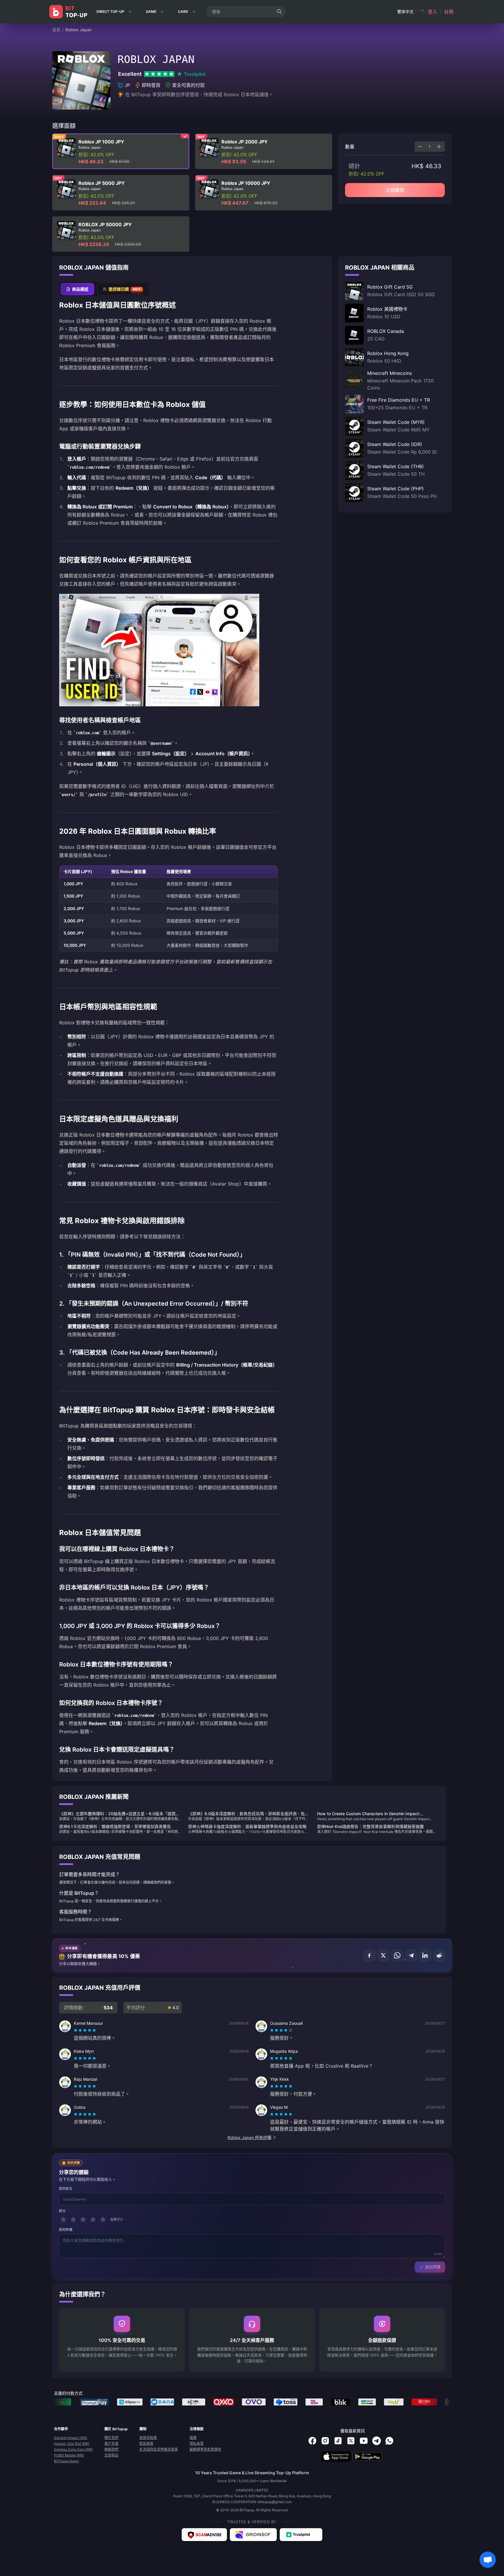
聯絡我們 (111, 2449)
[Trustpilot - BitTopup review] (301, 2535)
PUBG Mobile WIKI (69, 2455)
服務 (193, 2438)
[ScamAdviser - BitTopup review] (204, 2535)
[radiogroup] (85, 2030)
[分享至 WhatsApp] (397, 1955)
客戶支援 (111, 2444)
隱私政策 (197, 2444)
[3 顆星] (83, 2219)
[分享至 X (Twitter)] (383, 1955)
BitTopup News (66, 2461)
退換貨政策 (148, 2438)
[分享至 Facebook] (369, 1955)
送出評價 (433, 2267)
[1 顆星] (63, 2219)
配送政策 (146, 2444)
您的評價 (66, 2230)
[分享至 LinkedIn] (425, 1955)
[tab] (77, 289)
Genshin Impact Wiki (71, 2438)
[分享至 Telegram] (411, 1955)
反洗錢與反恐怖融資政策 (159, 2449)
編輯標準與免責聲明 (205, 2449)
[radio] (76, 2030)
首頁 (56, 30)
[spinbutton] (430, 147)
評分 (62, 2211)
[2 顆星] (73, 2219)
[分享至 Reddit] (439, 1955)
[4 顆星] (93, 2219)
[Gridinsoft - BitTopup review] (253, 2535)
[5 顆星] (103, 2219)
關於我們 (111, 2438)
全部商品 (111, 2455)
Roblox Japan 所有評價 (249, 2137)
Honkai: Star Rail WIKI (72, 2444)
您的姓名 (66, 2189)
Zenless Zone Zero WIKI (73, 2449)
